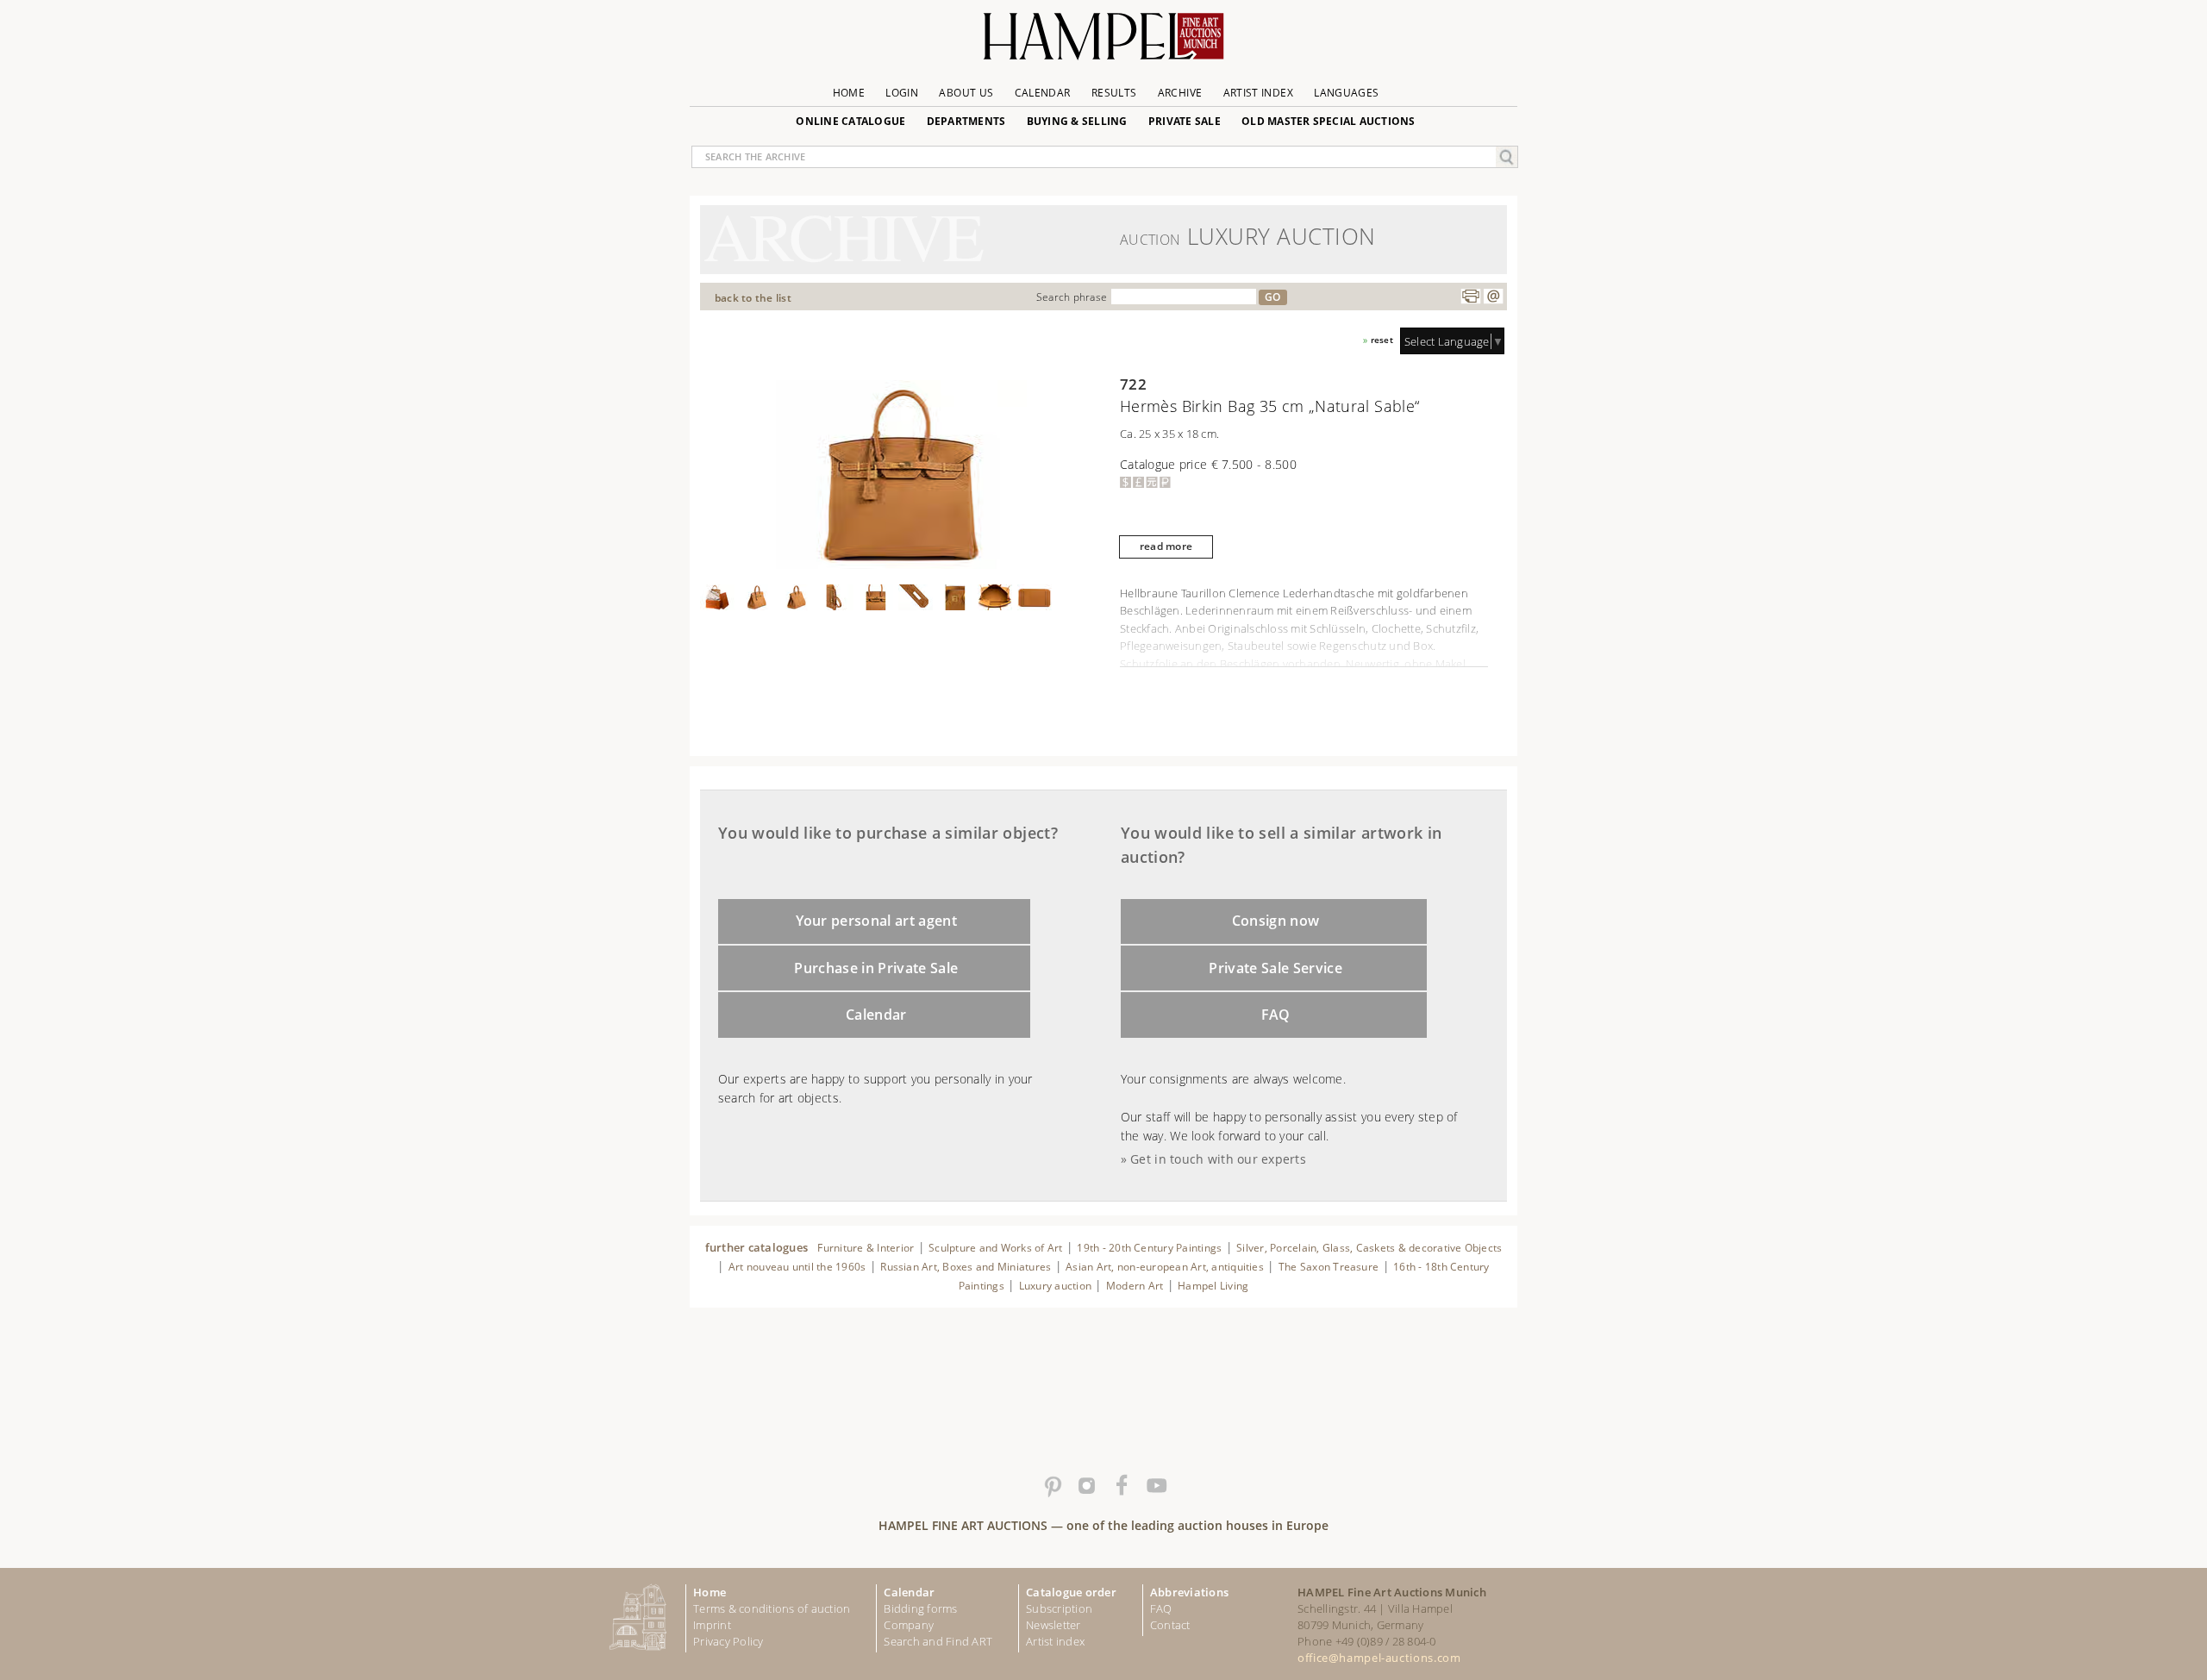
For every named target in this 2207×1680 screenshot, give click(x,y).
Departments (966, 121)
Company (909, 1625)
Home (849, 93)
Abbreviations (1189, 1592)
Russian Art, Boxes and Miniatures (966, 1267)
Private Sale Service (1275, 968)
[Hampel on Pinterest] (1052, 1486)
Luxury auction (1055, 1286)
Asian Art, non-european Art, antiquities (1165, 1267)
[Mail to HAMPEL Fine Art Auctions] (1493, 297)
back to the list (753, 298)
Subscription (1059, 1608)
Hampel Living (1213, 1286)
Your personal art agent (877, 921)
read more (1166, 546)
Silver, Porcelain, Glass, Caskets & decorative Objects (1369, 1248)
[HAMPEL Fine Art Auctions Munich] (1103, 43)
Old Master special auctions (1329, 121)
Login (902, 93)
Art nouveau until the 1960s (797, 1267)
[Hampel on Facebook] (1121, 1486)
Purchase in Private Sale (876, 968)
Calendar (1043, 93)
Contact (1170, 1625)
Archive (1180, 93)
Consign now (1276, 921)
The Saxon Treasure (1329, 1267)
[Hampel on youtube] (1155, 1486)
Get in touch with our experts (1218, 1159)
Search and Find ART (938, 1641)
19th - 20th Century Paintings (1149, 1248)
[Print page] (1471, 297)
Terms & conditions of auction (772, 1608)
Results (1114, 93)
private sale (1185, 121)
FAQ (1276, 1015)
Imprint (712, 1625)
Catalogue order (1071, 1592)
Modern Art (1135, 1286)
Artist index (1055, 1641)
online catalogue (850, 121)
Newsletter (1053, 1625)
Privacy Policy (728, 1641)
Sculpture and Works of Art (995, 1248)
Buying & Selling (1077, 121)
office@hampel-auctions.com (1379, 1658)
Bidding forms (920, 1608)
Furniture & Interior (866, 1248)
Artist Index (1258, 93)
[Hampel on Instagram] (1086, 1486)
